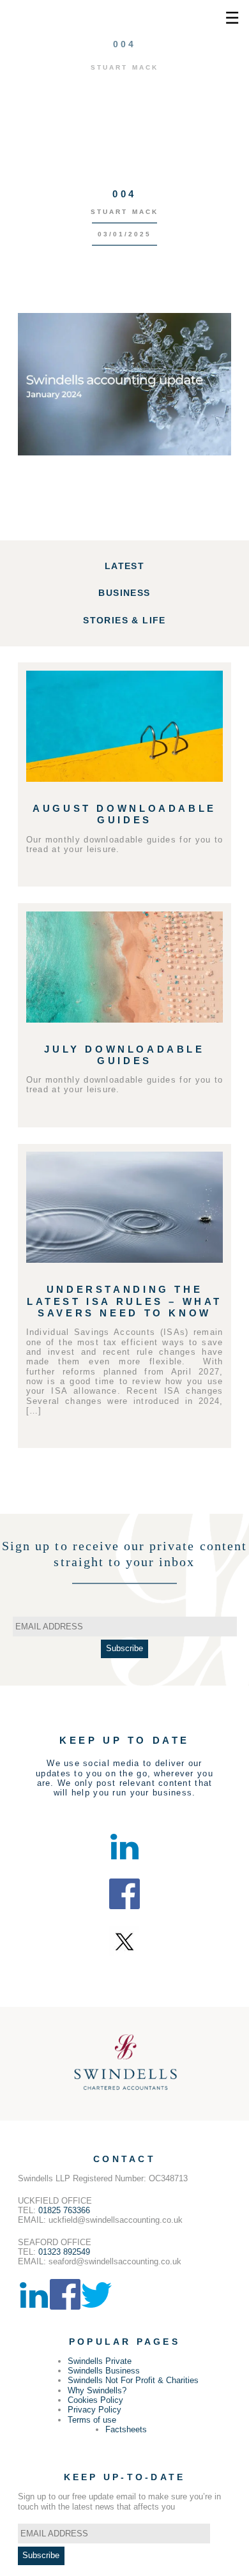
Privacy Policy (94, 2410)
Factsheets (126, 2429)
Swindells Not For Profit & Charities (133, 2380)
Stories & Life (124, 620)
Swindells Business (104, 2371)
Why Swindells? (97, 2390)
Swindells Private (100, 2361)
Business (124, 593)
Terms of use (92, 2420)
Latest (124, 566)
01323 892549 (64, 2252)
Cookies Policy (95, 2400)
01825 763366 (64, 2210)
